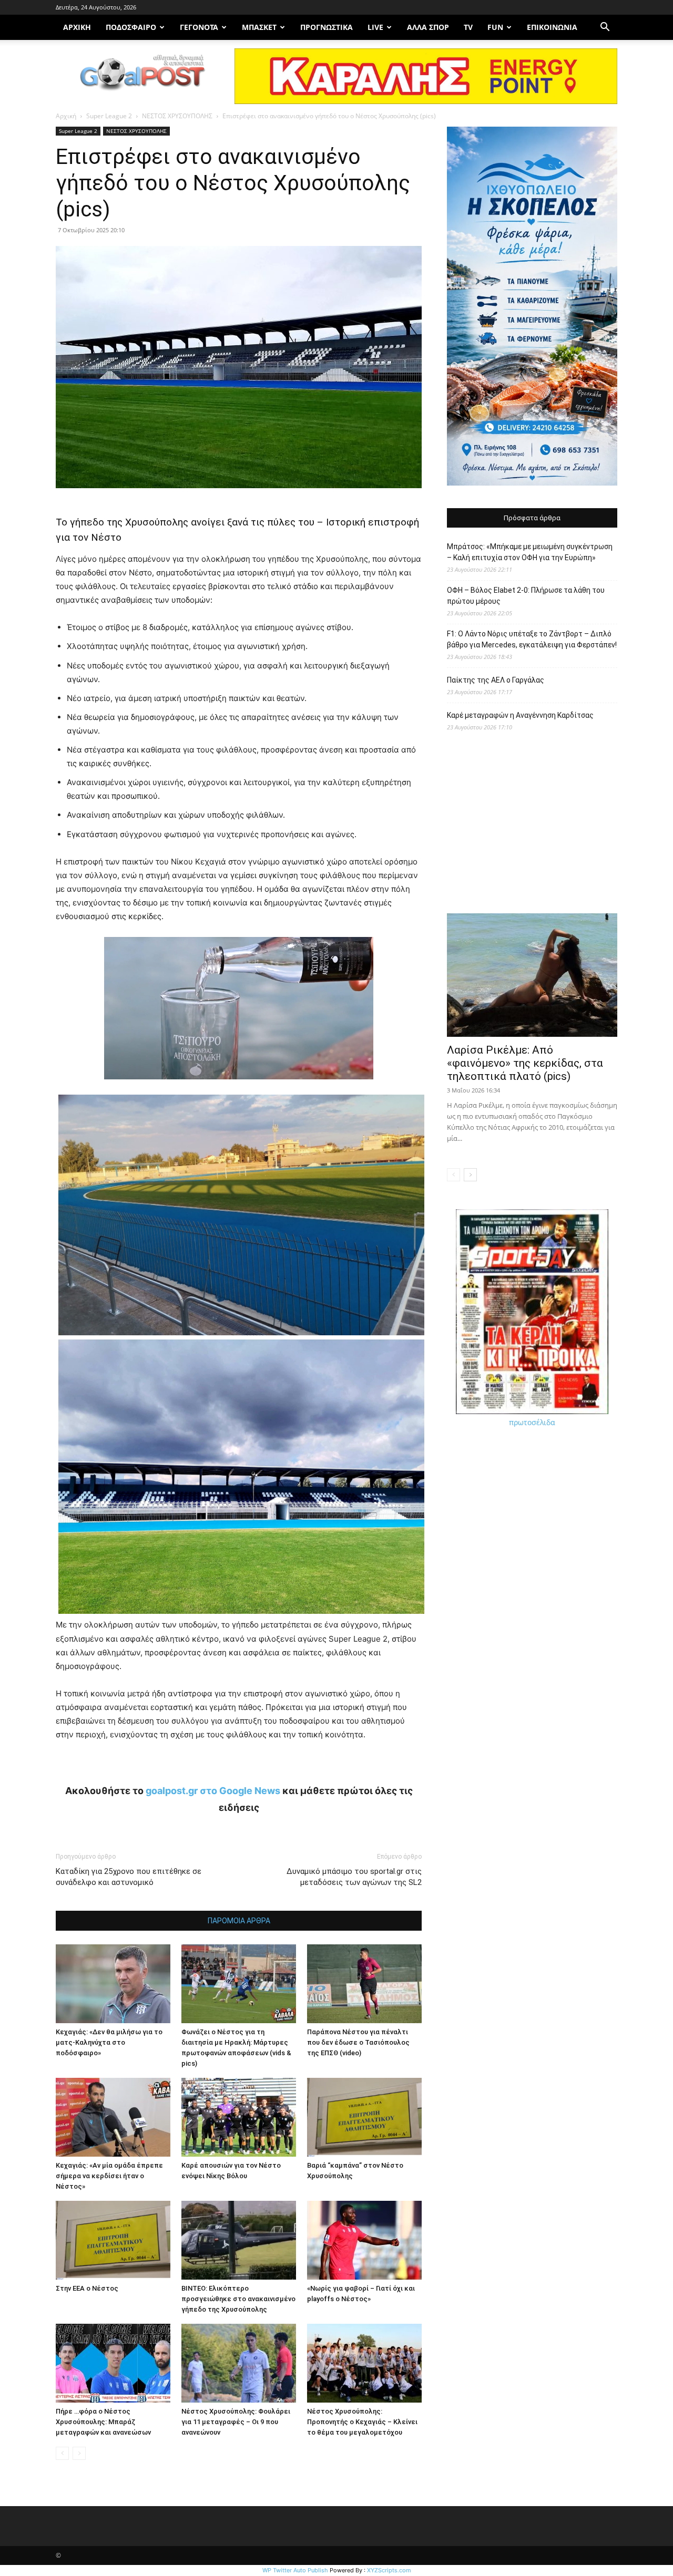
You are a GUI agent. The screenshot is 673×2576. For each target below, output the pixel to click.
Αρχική (66, 116)
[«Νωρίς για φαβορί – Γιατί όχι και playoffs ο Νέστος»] (364, 2240)
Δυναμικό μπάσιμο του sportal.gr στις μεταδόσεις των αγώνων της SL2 (354, 1877)
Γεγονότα (199, 27)
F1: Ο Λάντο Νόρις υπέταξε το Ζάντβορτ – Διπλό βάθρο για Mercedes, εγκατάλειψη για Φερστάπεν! (532, 639)
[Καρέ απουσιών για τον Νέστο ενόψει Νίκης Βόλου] (239, 2117)
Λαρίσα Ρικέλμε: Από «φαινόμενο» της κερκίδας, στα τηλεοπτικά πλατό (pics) (525, 1063)
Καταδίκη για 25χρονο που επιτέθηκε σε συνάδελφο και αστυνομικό (129, 1877)
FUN (495, 27)
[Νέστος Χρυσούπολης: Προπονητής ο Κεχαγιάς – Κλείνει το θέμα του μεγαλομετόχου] (364, 2363)
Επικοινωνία (552, 27)
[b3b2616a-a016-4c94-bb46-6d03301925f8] (239, 1088)
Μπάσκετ (259, 27)
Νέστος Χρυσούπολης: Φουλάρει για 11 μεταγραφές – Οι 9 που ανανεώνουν (236, 2422)
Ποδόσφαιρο (131, 27)
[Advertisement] (532, 828)
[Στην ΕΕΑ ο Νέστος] (113, 2240)
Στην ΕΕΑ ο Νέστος (87, 2288)
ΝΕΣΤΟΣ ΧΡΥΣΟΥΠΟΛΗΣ (177, 116)
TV (468, 27)
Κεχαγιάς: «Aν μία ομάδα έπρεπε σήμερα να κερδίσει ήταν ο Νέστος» (109, 2176)
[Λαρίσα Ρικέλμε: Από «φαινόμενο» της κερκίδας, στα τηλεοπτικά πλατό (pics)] (532, 975)
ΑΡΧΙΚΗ (77, 27)
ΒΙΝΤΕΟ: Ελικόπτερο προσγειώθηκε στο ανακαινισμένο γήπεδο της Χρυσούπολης (238, 2299)
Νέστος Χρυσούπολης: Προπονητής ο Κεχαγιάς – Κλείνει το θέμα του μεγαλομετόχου (362, 2422)
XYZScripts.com (389, 2570)
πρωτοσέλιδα (532, 1422)
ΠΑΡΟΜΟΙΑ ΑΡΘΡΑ (239, 1921)
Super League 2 (109, 116)
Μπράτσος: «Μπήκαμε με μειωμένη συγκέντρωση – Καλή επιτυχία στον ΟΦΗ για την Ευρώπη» (530, 552)
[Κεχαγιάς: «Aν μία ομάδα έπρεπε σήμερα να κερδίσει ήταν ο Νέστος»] (113, 2117)
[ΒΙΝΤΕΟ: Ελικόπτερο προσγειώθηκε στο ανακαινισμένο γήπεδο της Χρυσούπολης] (239, 2240)
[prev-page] (62, 2453)
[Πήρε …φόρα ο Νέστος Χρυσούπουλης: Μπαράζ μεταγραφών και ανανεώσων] (113, 2363)
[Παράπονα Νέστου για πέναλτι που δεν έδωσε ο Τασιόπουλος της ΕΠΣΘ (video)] (364, 1984)
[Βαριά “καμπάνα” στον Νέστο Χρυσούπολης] (364, 2117)
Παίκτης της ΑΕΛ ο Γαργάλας (496, 680)
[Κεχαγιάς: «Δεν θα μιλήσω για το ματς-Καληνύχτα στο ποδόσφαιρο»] (113, 1984)
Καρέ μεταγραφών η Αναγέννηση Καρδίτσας (520, 715)
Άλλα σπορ (428, 27)
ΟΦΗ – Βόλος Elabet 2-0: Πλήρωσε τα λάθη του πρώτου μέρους (526, 596)
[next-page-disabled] (79, 2453)
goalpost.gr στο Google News (213, 1791)
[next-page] (470, 1175)
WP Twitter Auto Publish (295, 2570)
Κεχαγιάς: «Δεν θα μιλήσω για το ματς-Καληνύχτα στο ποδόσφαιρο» (109, 2042)
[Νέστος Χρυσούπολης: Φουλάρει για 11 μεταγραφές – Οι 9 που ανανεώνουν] (239, 2363)
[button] (605, 28)
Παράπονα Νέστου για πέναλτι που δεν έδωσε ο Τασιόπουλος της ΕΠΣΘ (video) (358, 2042)
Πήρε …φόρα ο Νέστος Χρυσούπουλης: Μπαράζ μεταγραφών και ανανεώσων (103, 2422)
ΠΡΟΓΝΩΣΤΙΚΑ (327, 27)
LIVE (375, 27)
